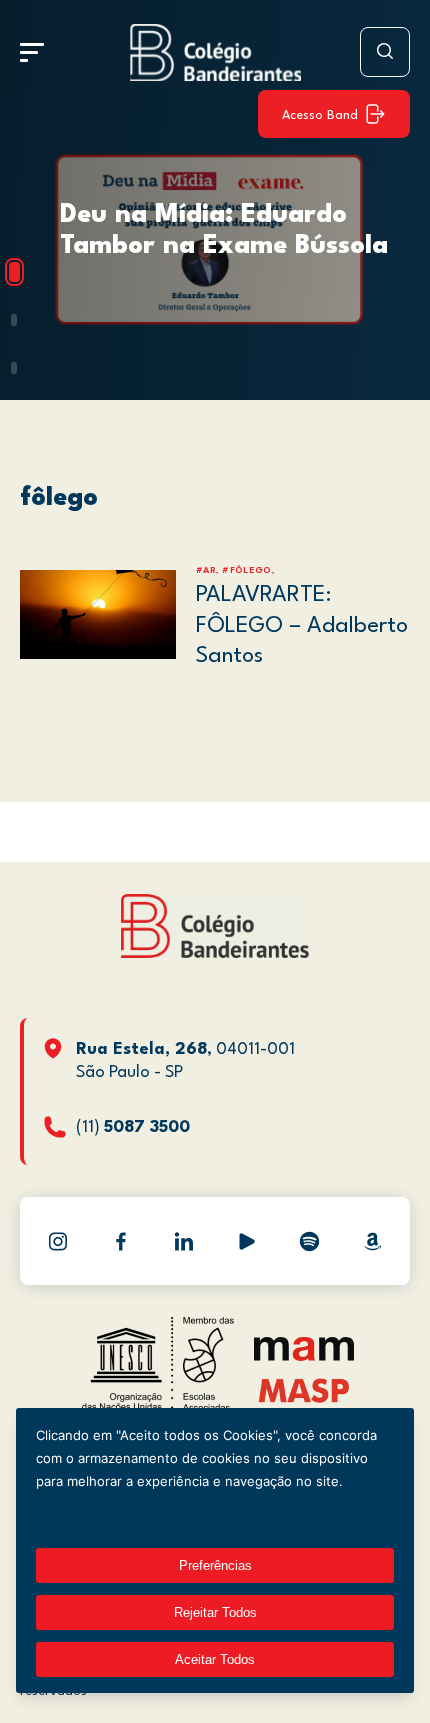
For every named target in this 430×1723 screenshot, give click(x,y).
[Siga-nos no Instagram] (58, 1241)
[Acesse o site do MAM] (304, 1356)
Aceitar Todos (215, 1659)
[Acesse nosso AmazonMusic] (373, 1241)
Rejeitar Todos (215, 1612)
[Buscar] (385, 52)
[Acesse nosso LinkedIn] (184, 1241)
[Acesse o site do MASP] (304, 1389)
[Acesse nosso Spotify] (310, 1241)
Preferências (215, 1565)
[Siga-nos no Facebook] (121, 1241)
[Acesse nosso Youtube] (247, 1241)
